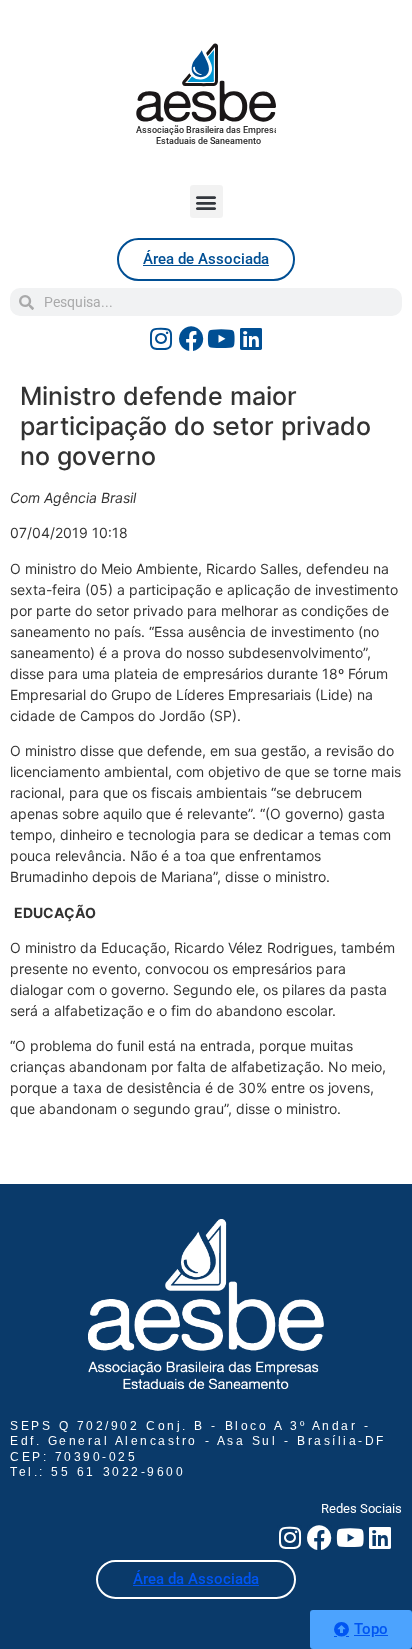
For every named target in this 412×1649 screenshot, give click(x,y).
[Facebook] (191, 338)
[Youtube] (221, 338)
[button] (206, 201)
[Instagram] (161, 338)
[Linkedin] (251, 338)
